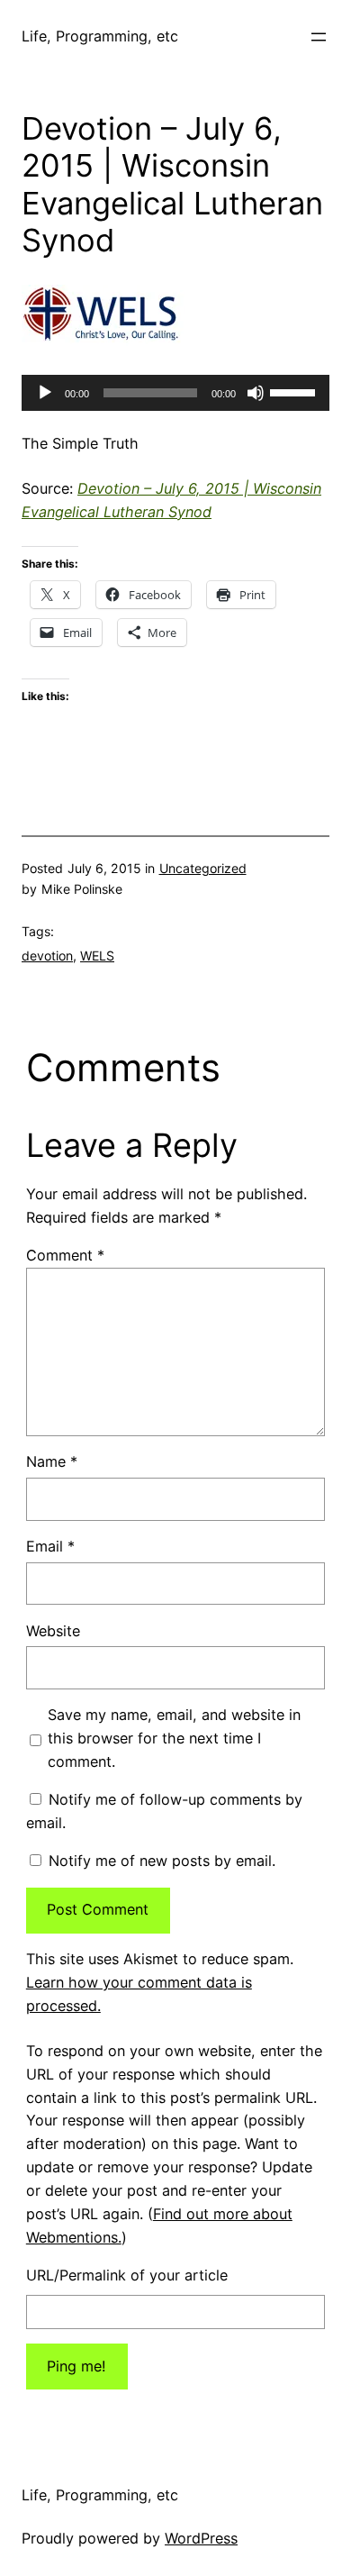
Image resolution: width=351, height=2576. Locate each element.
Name (52, 1461)
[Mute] (256, 393)
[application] (175, 393)
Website (53, 1631)
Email (50, 1546)
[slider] (295, 391)
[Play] (45, 393)
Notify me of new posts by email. (162, 1861)
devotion (47, 956)
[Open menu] (319, 37)
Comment (65, 1255)
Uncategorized (203, 868)
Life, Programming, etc (100, 36)
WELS (97, 956)
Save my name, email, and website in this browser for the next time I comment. (174, 1738)
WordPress (201, 2538)
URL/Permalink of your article (127, 2275)
